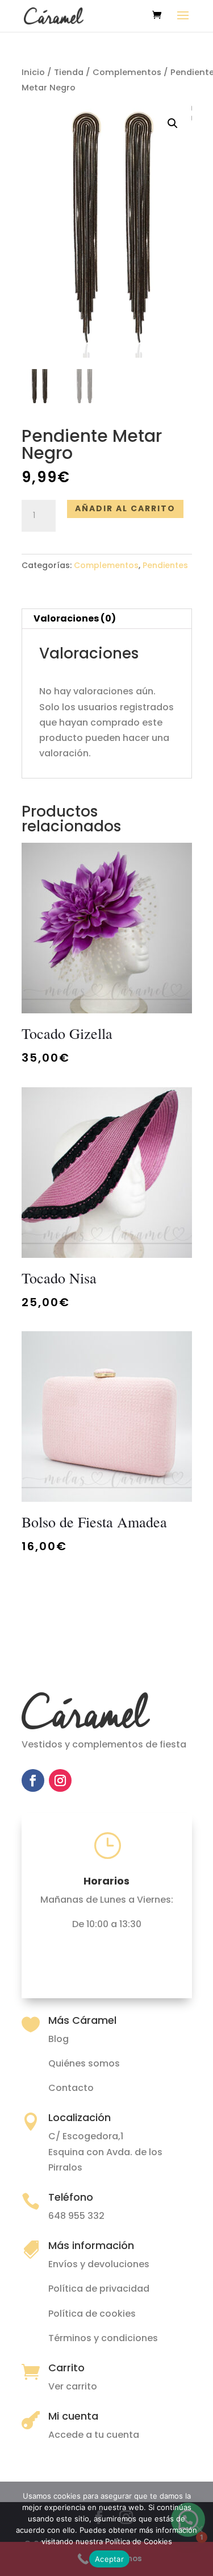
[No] (199, 2529)
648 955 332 (76, 2216)
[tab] (107, 619)
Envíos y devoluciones (99, 2264)
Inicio (33, 72)
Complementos (127, 72)
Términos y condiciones (103, 2338)
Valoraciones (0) (75, 618)
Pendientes (165, 565)
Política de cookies (92, 2314)
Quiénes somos (84, 2063)
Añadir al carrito (125, 508)
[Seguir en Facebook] (33, 1780)
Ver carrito (73, 2386)
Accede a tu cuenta (94, 2435)
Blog (59, 2039)
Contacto (71, 2088)
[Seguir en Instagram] (60, 1780)
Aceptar (109, 2559)
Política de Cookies (139, 2541)
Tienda (69, 72)
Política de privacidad (99, 2289)
